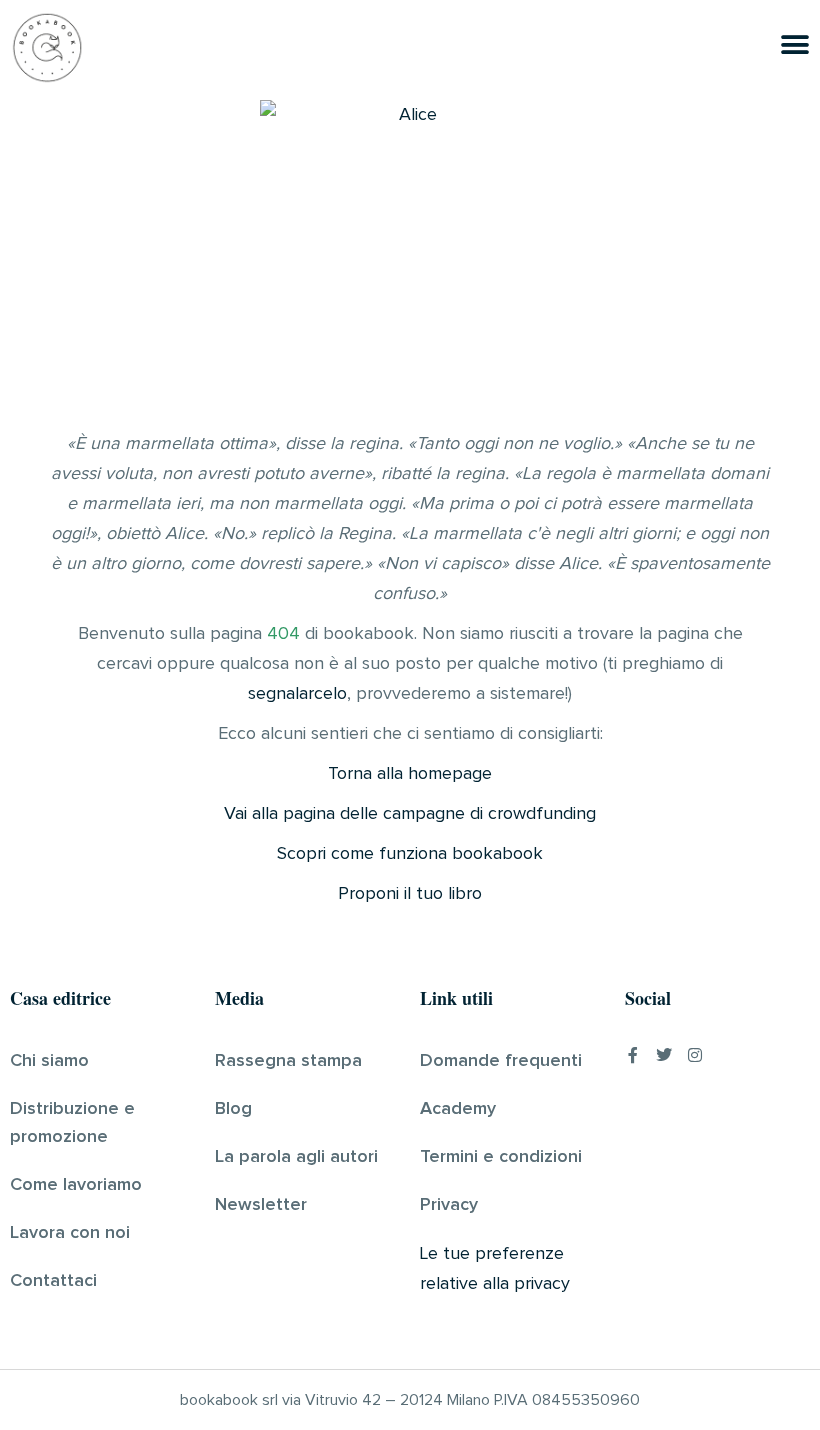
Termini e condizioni (501, 1157)
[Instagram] (695, 1055)
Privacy (449, 1205)
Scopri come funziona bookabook (410, 854)
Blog (233, 1109)
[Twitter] (664, 1055)
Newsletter (261, 1205)
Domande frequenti (501, 1061)
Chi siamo (49, 1061)
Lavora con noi (70, 1233)
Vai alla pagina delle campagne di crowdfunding (410, 814)
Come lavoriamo (76, 1185)
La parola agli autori (296, 1157)
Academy (458, 1109)
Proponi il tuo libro (410, 894)
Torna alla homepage (410, 774)
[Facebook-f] (633, 1055)
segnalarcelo (297, 694)
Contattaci (53, 1281)
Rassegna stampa (288, 1061)
